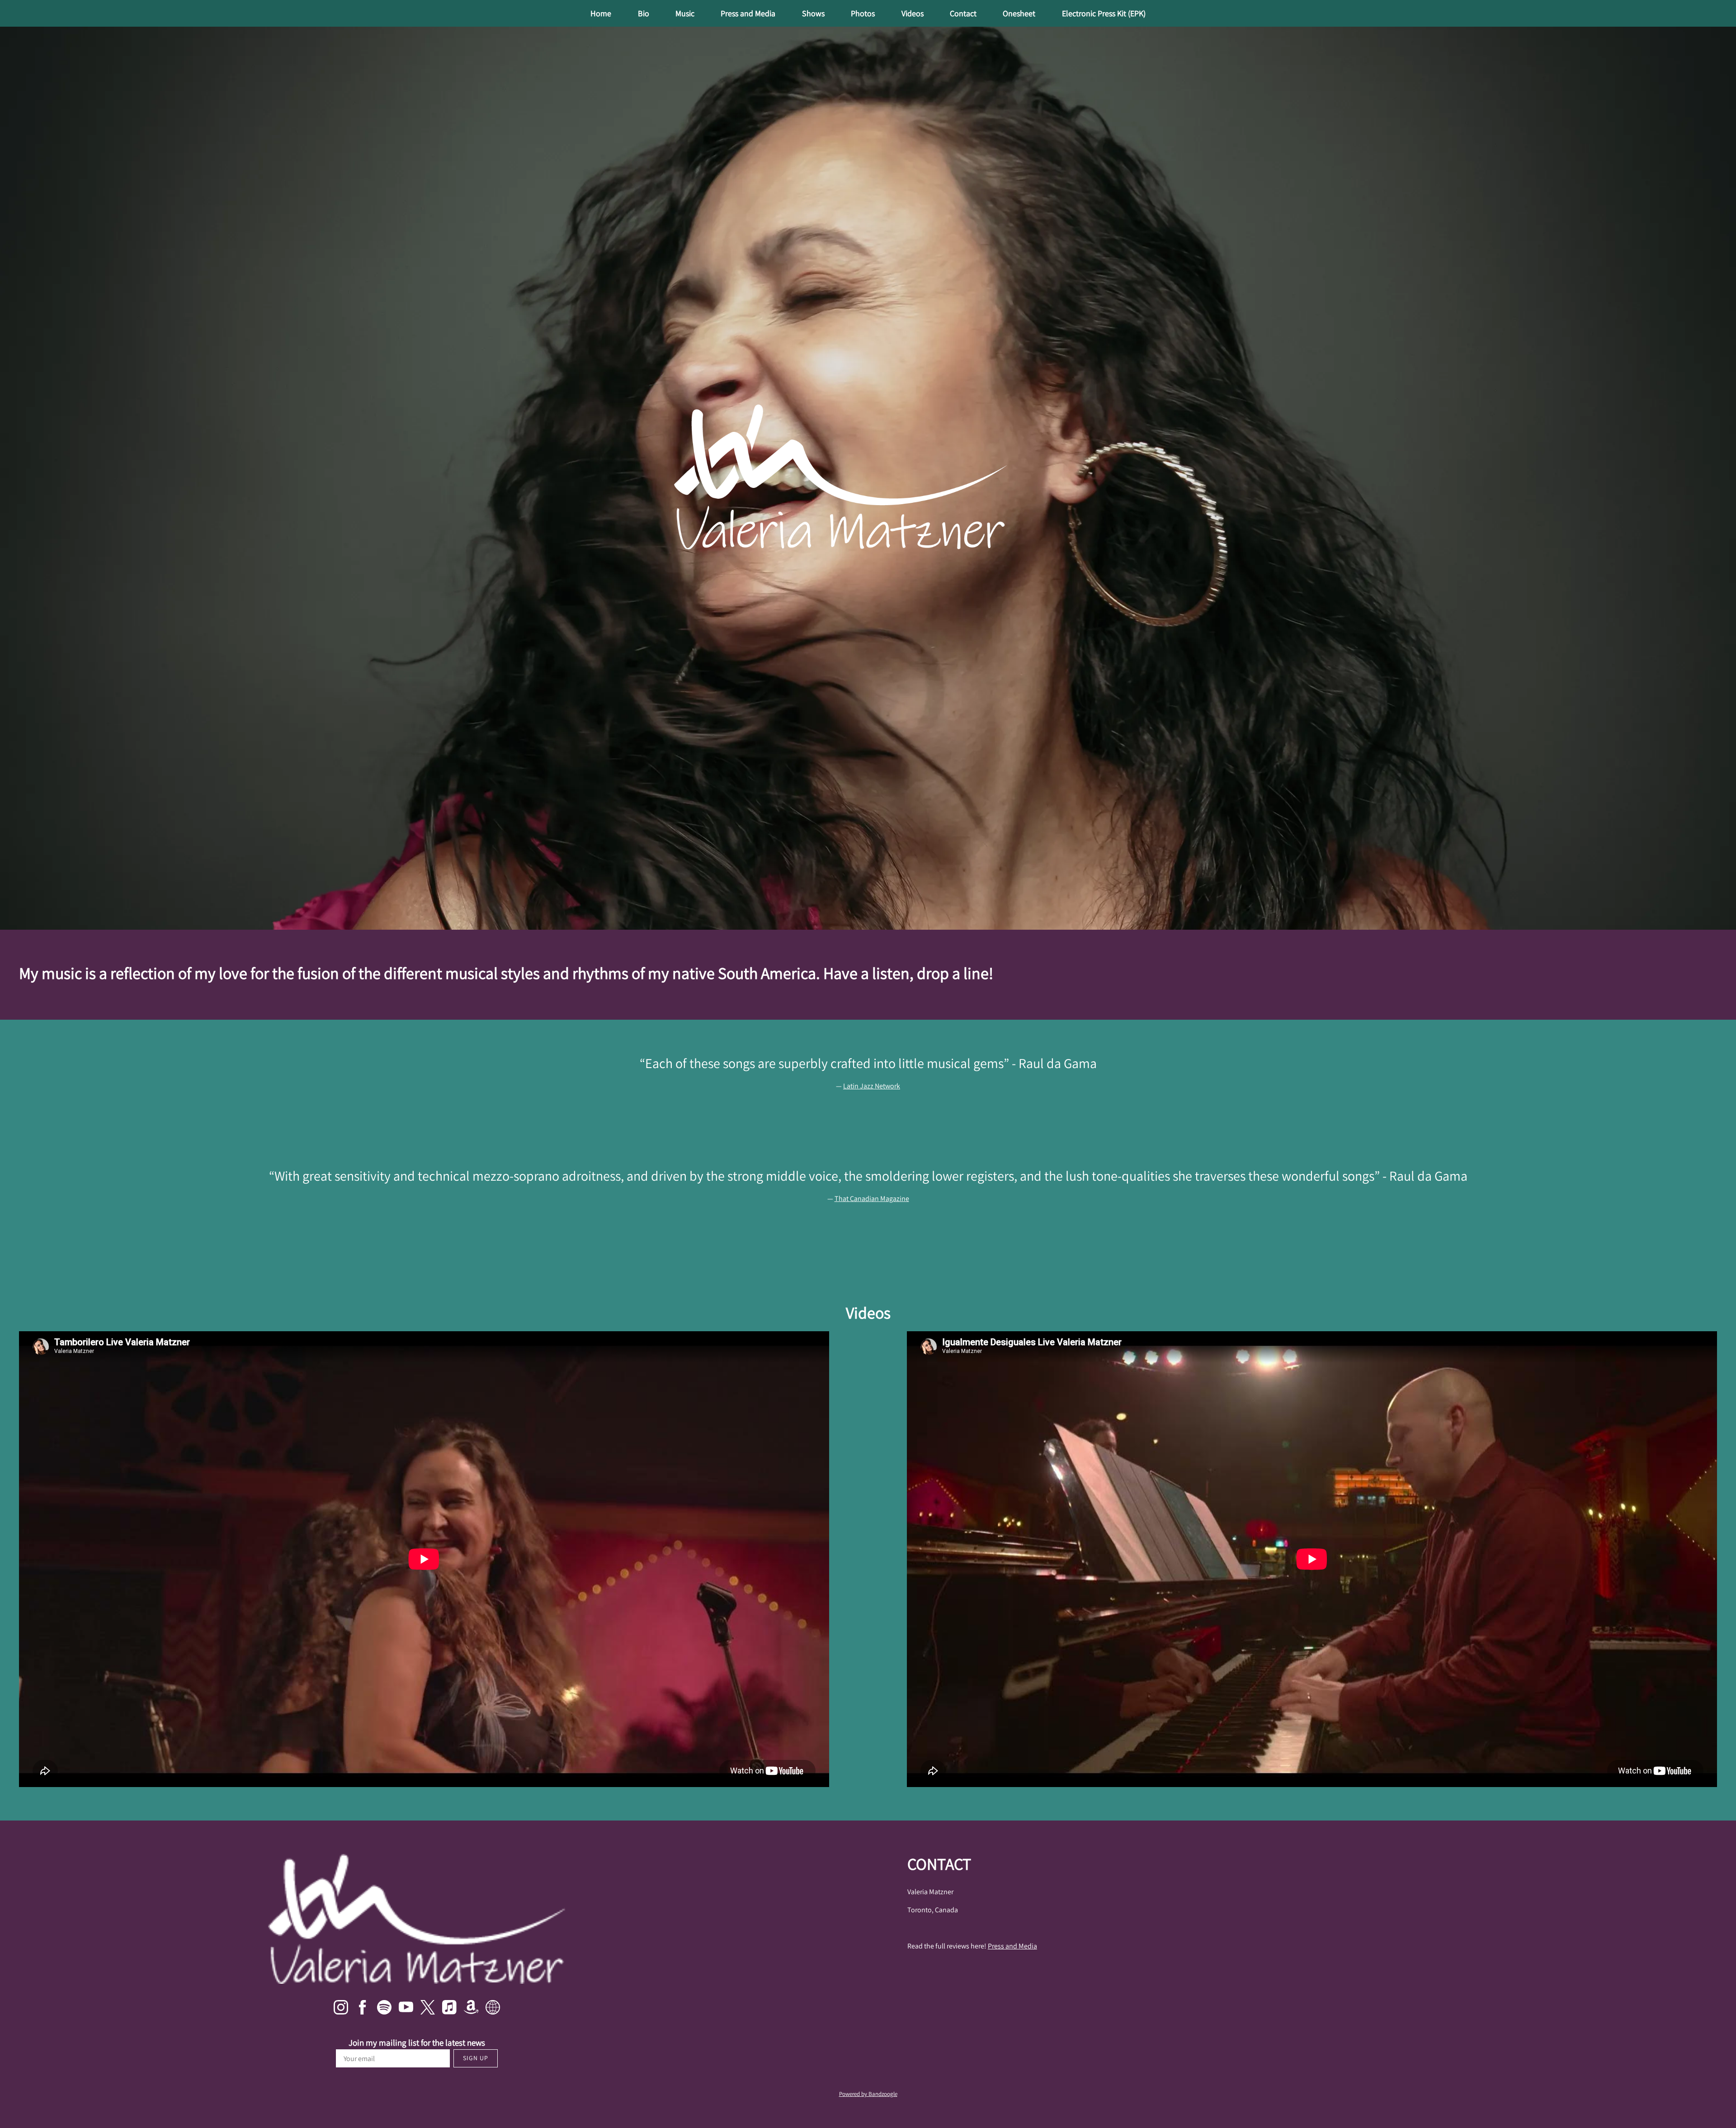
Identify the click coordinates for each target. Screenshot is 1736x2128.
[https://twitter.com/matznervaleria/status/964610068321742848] (428, 2009)
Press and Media (748, 13)
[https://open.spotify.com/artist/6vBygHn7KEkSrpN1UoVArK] (384, 2009)
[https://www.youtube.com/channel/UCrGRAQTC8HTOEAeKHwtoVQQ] (406, 2009)
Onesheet (1019, 13)
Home (601, 13)
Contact (963, 13)
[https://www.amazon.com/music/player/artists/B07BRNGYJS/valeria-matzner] (471, 2009)
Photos (863, 13)
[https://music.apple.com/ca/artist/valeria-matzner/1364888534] (449, 2009)
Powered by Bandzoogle (868, 2094)
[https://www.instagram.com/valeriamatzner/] (341, 2009)
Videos (913, 13)
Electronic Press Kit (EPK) (1104, 13)
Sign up (476, 2058)
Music (685, 13)
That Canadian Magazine (872, 1199)
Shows (813, 13)
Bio (644, 13)
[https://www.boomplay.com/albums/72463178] (493, 2009)
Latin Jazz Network (872, 1086)
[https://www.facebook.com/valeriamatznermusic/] (363, 2009)
